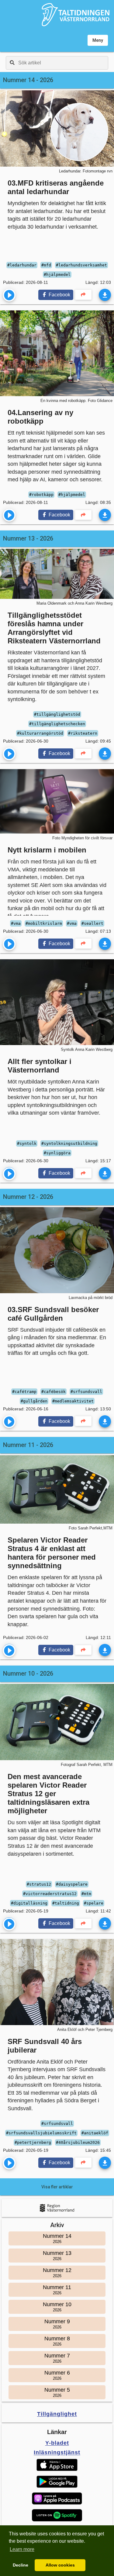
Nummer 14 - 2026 (28, 80)
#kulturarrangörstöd (40, 733)
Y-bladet (57, 2443)
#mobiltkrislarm (44, 923)
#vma (16, 923)
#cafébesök (54, 1392)
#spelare (94, 1903)
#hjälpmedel (57, 275)
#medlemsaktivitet (73, 1401)
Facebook (59, 295)
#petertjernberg (33, 2142)
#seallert (92, 923)
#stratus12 (39, 1884)
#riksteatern (83, 733)
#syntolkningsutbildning (69, 1143)
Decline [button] (21, 2565)
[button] (57, 2465)
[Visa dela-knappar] (83, 295)
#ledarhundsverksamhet (81, 265)
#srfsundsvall (86, 1392)
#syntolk (27, 1143)
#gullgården (34, 1401)
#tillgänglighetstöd (57, 714)
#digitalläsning (29, 1903)
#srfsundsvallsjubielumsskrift (41, 2133)
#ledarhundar (22, 265)
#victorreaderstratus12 (50, 1894)
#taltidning (66, 1903)
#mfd (46, 265)
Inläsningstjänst (57, 2452)
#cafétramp (24, 1392)
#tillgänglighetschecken (57, 724)
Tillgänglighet (57, 2414)
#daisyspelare (72, 1884)
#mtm (86, 1894)
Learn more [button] (22, 2549)
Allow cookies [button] (60, 2565)
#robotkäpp (41, 495)
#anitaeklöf (95, 2133)
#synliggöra (57, 1153)
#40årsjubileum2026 (78, 2142)
